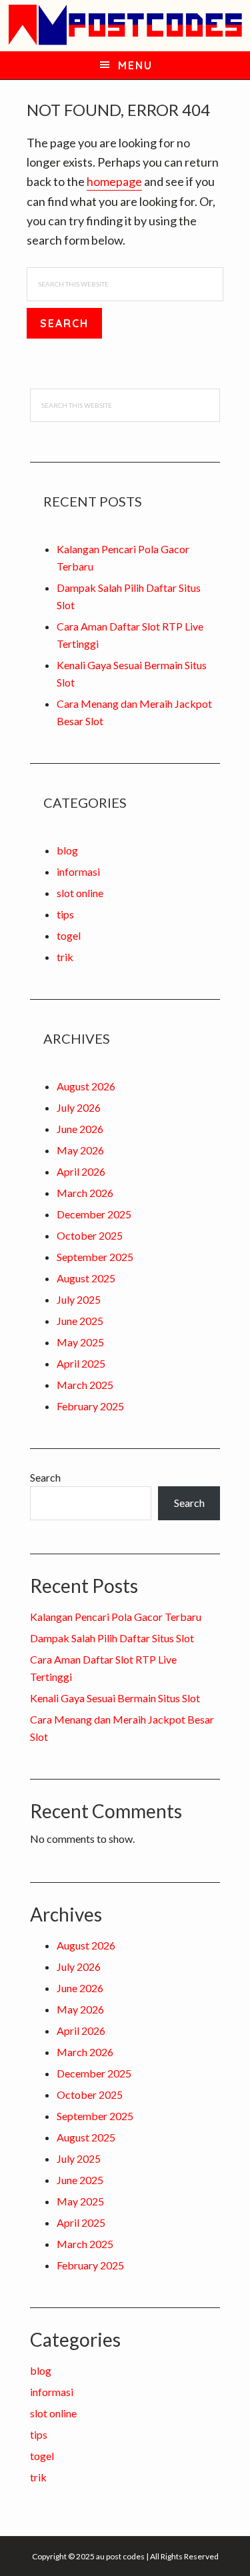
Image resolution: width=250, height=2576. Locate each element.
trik (65, 957)
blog (67, 850)
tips (65, 914)
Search (45, 1477)
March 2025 (85, 1385)
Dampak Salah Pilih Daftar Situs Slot (112, 1638)
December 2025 (94, 1214)
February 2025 (90, 1406)
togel (69, 935)
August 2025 (86, 1278)
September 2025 (95, 1257)
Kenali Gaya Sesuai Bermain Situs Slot (115, 1698)
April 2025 (81, 1363)
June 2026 (80, 1129)
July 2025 (79, 1299)
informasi (78, 871)
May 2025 (80, 1342)
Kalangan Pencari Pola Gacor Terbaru (116, 1617)
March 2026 (85, 1193)
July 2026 (79, 1107)
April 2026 (81, 1171)
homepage (114, 181)
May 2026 (80, 1150)
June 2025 (80, 1321)
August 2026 (86, 1086)
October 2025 (90, 1235)
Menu (135, 65)
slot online (80, 893)
